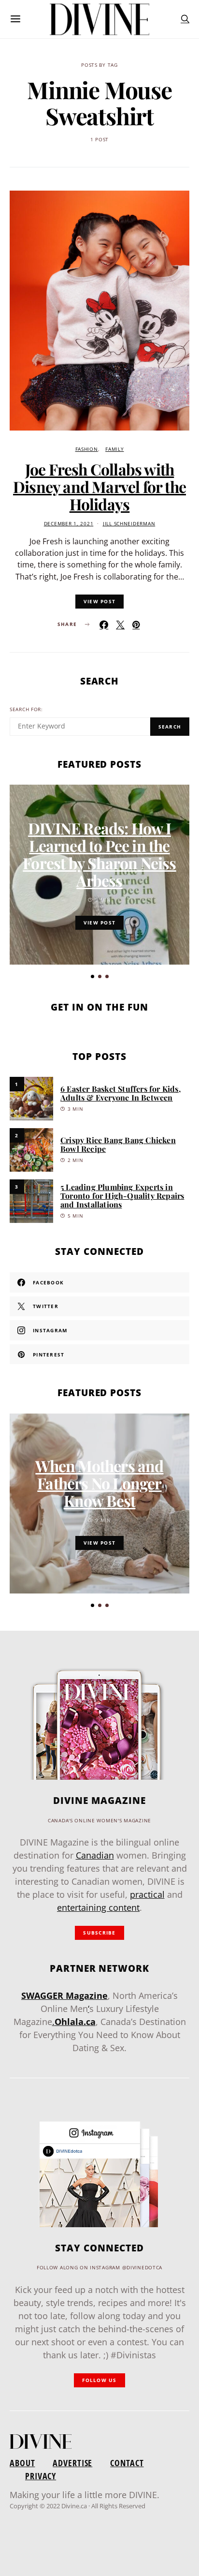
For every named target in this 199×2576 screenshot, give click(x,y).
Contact (127, 2463)
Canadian (95, 1855)
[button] (92, 976)
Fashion (87, 449)
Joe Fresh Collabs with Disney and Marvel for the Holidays (99, 486)
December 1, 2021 (69, 524)
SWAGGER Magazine (64, 1995)
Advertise (72, 2463)
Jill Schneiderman (129, 524)
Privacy (41, 2476)
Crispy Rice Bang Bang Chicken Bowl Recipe (118, 1144)
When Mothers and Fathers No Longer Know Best (99, 1483)
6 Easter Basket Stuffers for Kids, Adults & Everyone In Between (121, 1093)
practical (147, 1894)
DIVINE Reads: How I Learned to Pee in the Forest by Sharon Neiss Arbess (99, 854)
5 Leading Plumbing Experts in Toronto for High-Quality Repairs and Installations (122, 1196)
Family (114, 449)
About (22, 2463)
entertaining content (98, 1907)
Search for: (26, 709)
